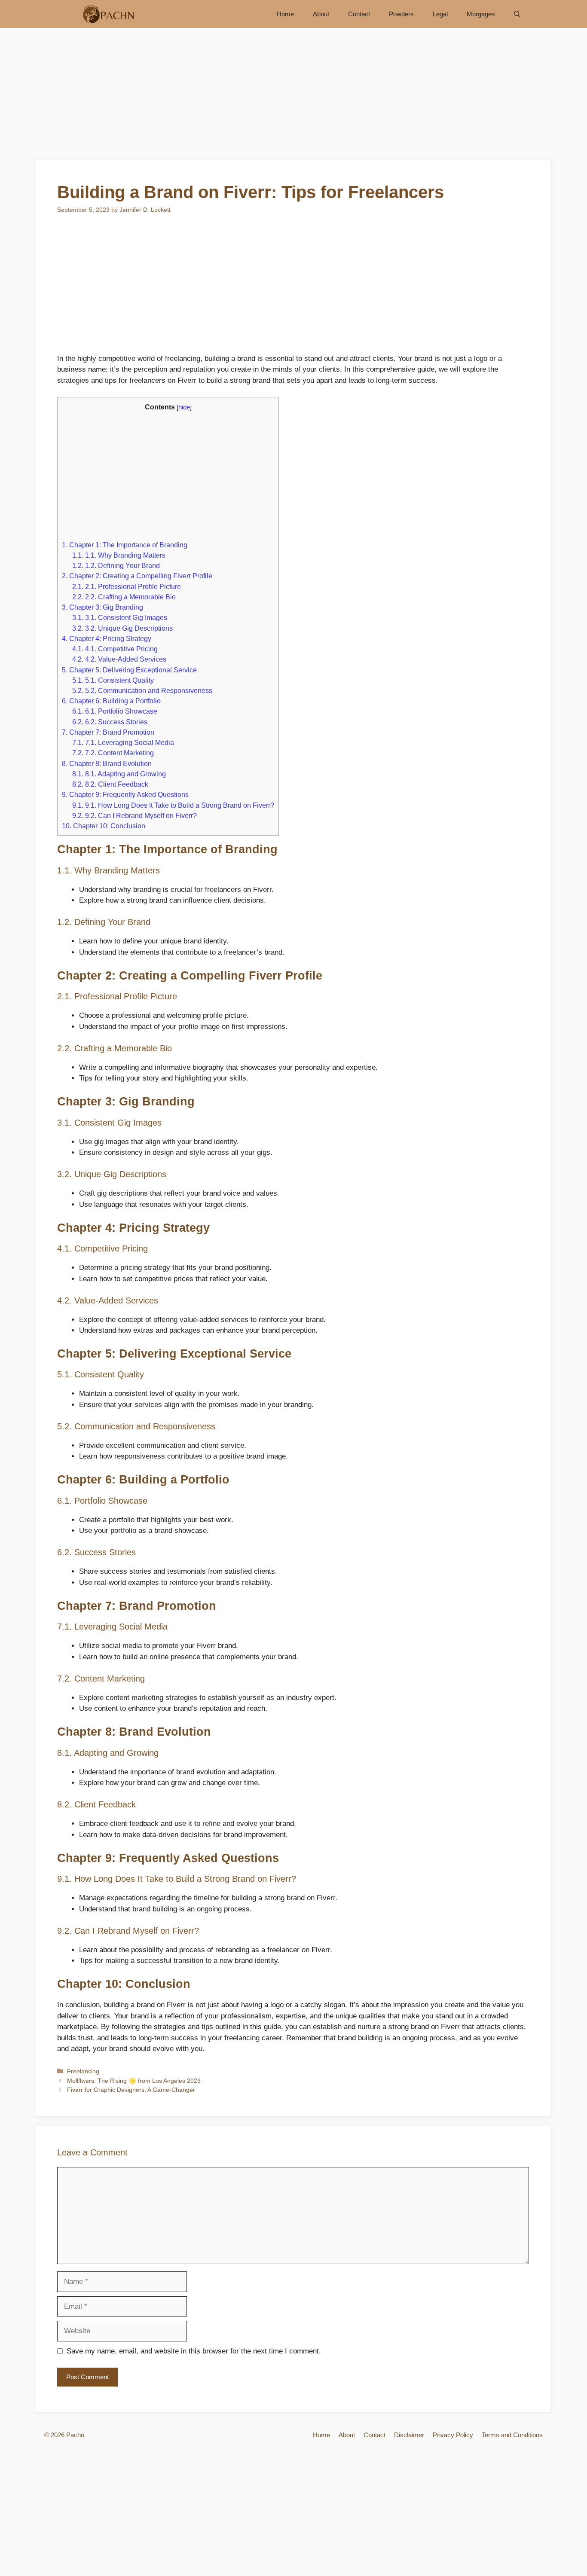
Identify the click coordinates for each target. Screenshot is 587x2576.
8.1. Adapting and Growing (119, 774)
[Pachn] (105, 14)
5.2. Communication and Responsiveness (142, 690)
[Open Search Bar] (517, 14)
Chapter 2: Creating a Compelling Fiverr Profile (137, 576)
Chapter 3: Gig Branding (102, 607)
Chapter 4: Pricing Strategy (107, 638)
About (321, 14)
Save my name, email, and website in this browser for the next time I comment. (194, 2351)
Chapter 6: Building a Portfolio (111, 701)
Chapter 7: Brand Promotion (108, 732)
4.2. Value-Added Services (119, 659)
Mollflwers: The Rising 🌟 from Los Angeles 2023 (134, 2081)
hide (184, 407)
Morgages (481, 14)
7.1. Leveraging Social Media (123, 742)
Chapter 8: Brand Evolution (107, 763)
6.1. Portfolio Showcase (115, 711)
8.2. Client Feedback (110, 784)
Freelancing (83, 2071)
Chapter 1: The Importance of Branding (125, 545)
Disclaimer (409, 2435)
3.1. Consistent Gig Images (120, 617)
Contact (359, 14)
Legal (440, 14)
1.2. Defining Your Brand (116, 565)
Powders (401, 14)
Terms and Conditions (512, 2435)
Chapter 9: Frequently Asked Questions (125, 794)
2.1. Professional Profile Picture (127, 586)
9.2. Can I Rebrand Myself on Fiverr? (135, 815)
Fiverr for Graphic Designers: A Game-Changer (131, 2090)
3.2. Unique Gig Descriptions (122, 628)
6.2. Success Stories (110, 722)
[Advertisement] (293, 97)
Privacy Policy (453, 2435)
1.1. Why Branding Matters (119, 555)
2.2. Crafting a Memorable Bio (124, 597)
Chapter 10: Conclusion (104, 826)
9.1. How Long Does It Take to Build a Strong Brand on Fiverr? (173, 805)
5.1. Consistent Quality (113, 680)
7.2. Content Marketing (113, 753)
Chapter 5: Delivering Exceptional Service (129, 670)
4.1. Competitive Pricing (115, 649)
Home (285, 14)
